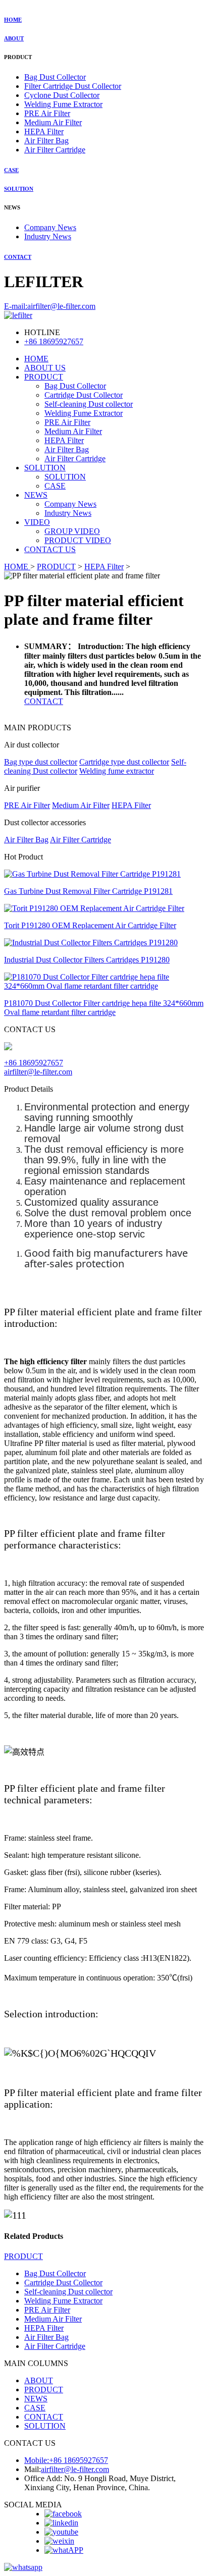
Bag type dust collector (41, 762)
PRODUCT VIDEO (78, 540)
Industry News (48, 236)
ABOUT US (45, 368)
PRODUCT (44, 377)
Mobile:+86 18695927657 (66, 2460)
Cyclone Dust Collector (62, 95)
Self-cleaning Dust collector (89, 404)
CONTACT (18, 257)
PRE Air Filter (47, 113)
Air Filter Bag (46, 141)
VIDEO (37, 522)
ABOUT (14, 38)
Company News (50, 227)
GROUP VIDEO (72, 531)
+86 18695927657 (54, 341)
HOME (13, 20)
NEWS (36, 495)
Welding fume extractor (117, 771)
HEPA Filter (44, 131)
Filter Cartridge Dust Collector (73, 86)
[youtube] (61, 2532)
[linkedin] (61, 2523)
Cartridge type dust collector (124, 762)
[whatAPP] (64, 2550)
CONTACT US (50, 549)
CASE (11, 170)
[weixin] (59, 2541)
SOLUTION (19, 189)
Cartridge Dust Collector (84, 395)
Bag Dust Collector (55, 77)
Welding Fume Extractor (63, 104)
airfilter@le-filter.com (38, 1072)
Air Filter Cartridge (55, 150)
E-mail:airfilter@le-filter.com (50, 306)
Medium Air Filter (53, 122)
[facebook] (63, 2514)
